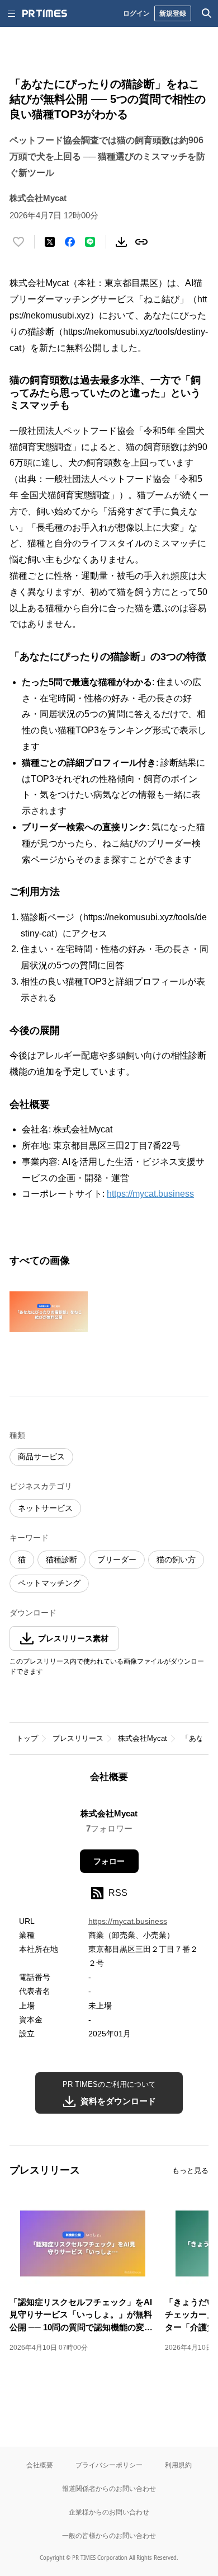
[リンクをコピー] (141, 242)
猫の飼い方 (176, 1559)
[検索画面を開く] (207, 13)
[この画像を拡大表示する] (49, 1312)
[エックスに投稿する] (50, 242)
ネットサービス (45, 1508)
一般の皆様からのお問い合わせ (109, 2535)
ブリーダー (117, 1559)
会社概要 (40, 2465)
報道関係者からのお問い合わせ (109, 2488)
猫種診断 (61, 1559)
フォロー (109, 1861)
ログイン (136, 13)
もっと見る (190, 2170)
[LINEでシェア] (90, 242)
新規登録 (173, 13)
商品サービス (41, 1456)
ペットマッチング (49, 1583)
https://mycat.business (150, 1194)
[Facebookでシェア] (70, 242)
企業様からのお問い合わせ (109, 2512)
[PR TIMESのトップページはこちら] (45, 13)
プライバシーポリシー (109, 2465)
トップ (27, 1738)
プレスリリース (78, 1738)
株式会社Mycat (143, 1738)
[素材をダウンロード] (121, 242)
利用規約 (178, 2465)
